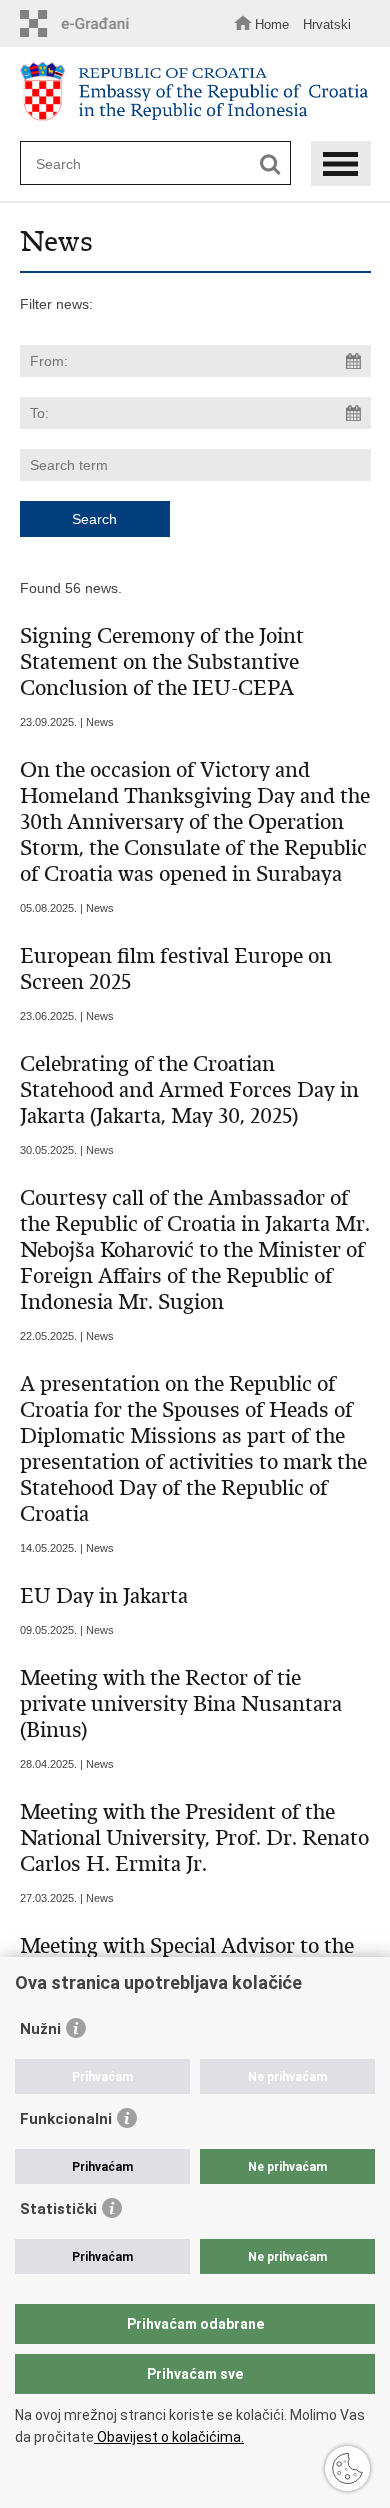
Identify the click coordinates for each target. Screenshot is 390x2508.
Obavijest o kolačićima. (169, 2437)
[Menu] (341, 163)
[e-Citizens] (80, 23)
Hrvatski (327, 24)
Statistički (58, 2209)
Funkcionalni (66, 2119)
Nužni (40, 2029)
